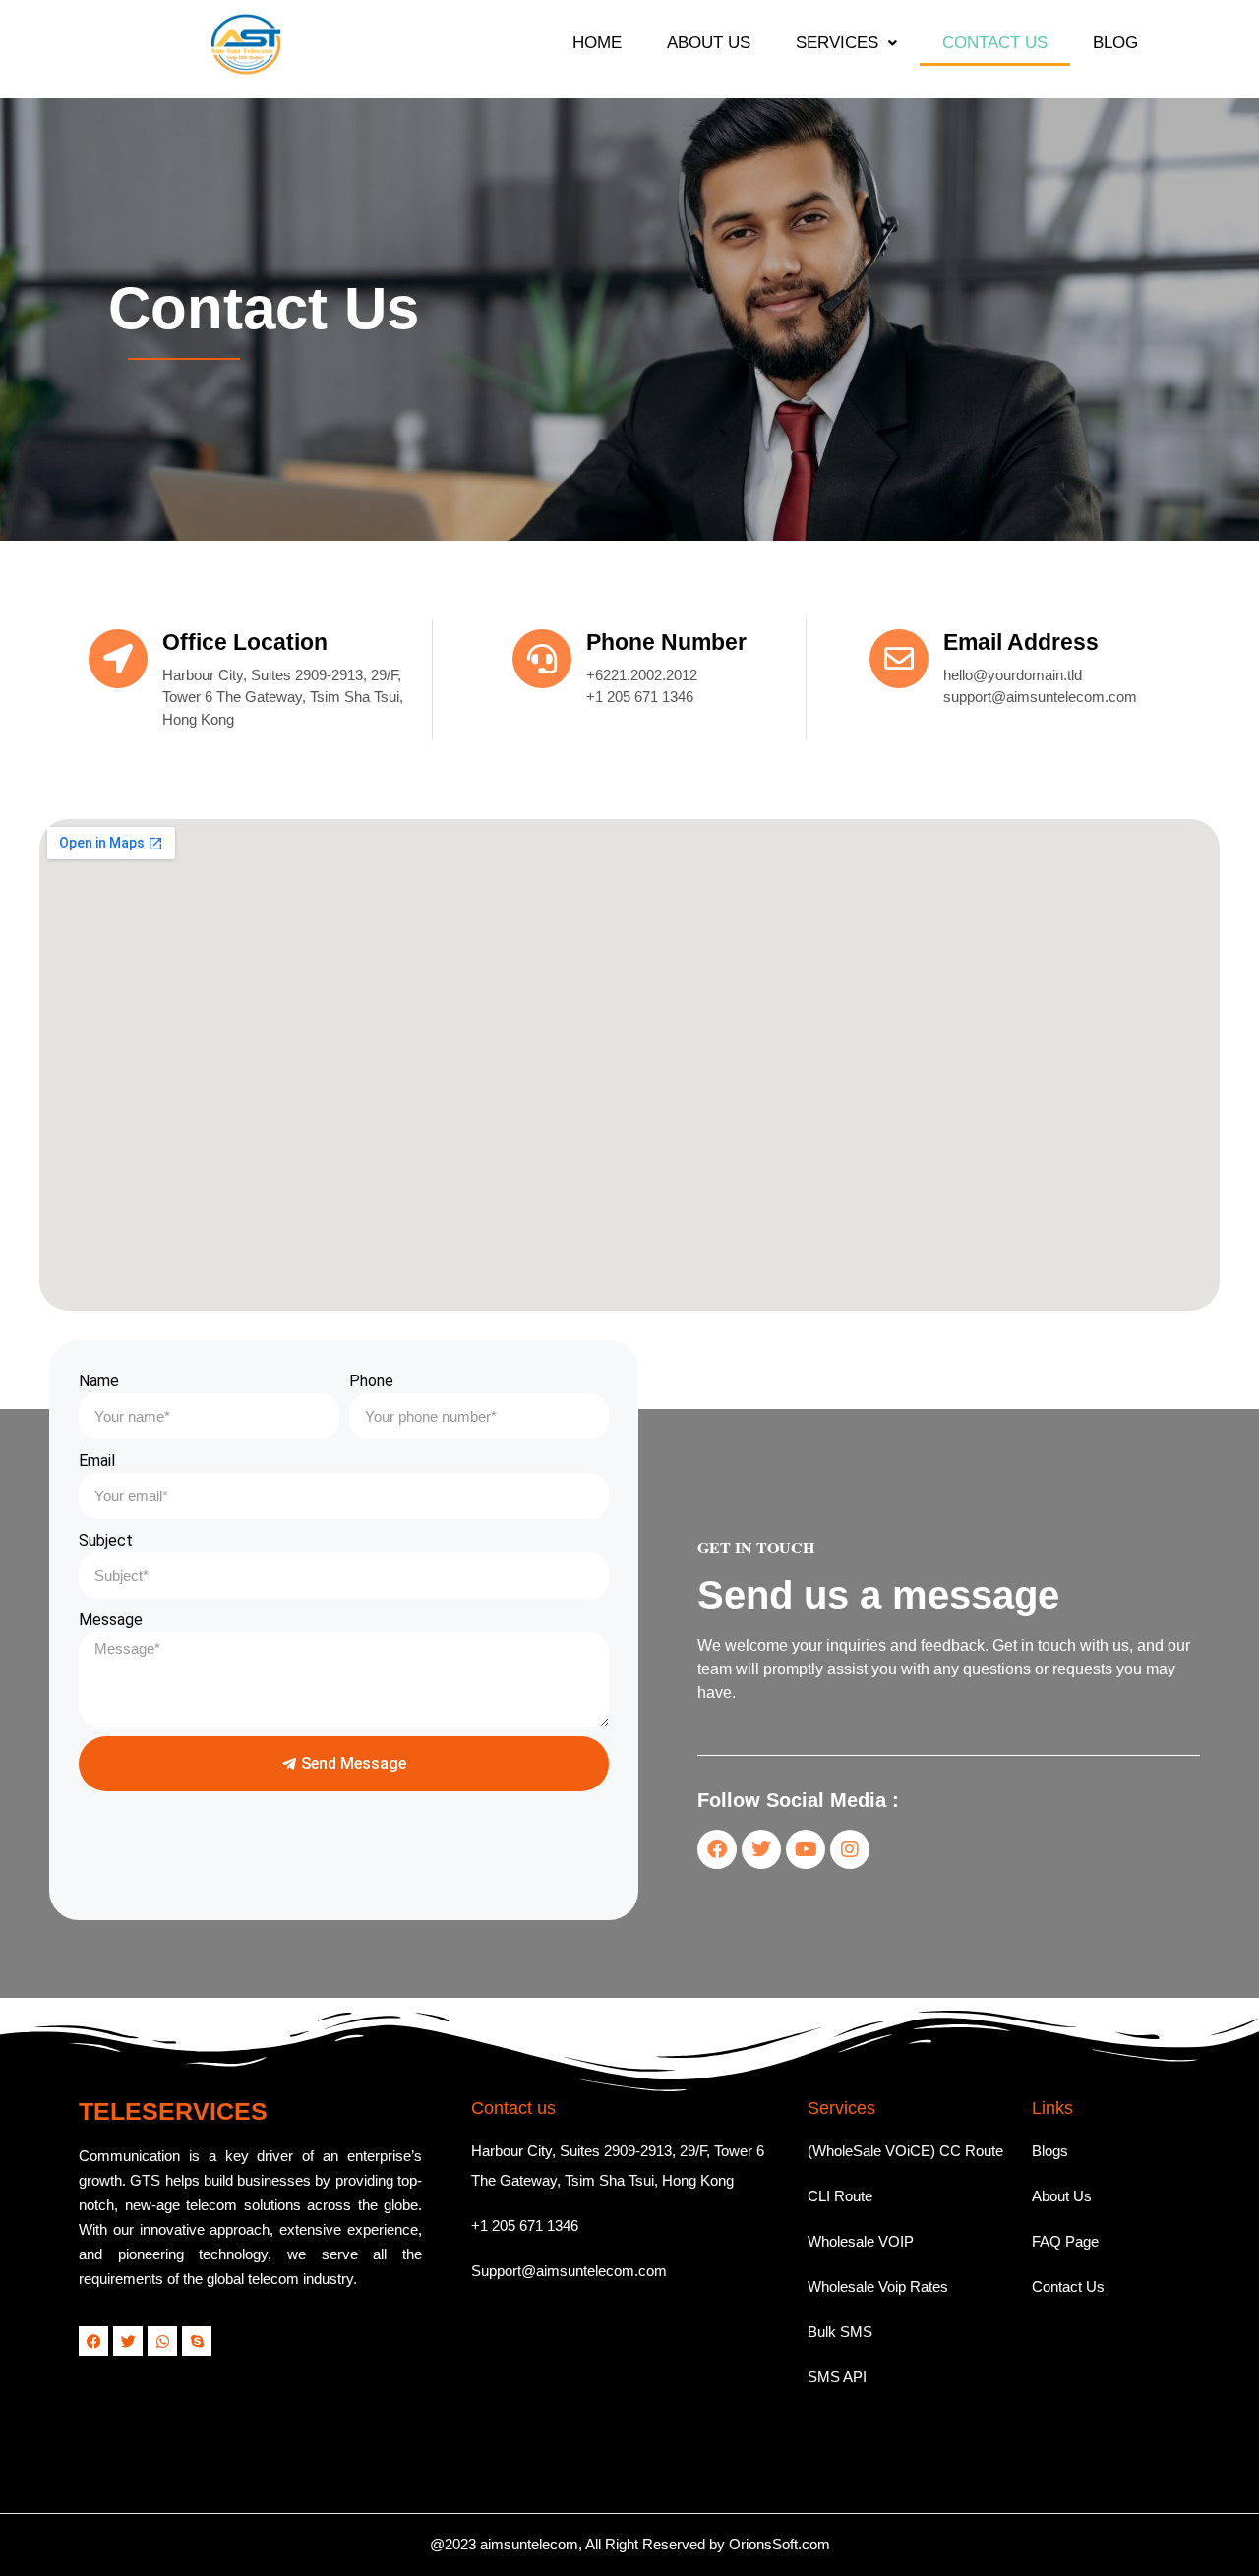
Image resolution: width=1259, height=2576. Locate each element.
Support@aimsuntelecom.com (569, 2271)
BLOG (1115, 43)
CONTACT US (995, 43)
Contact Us (1068, 2286)
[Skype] (197, 2341)
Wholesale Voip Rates (878, 2286)
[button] (846, 43)
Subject (106, 1540)
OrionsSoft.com (779, 2544)
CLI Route (840, 2196)
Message (111, 1620)
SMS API (837, 2377)
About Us (1062, 2196)
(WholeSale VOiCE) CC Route (905, 2151)
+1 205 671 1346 (525, 2225)
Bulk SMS (840, 2332)
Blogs (1050, 2151)
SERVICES (837, 43)
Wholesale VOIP (861, 2241)
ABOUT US (709, 43)
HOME (597, 43)
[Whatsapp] (162, 2341)
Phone (371, 1381)
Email (97, 1461)
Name (99, 1381)
